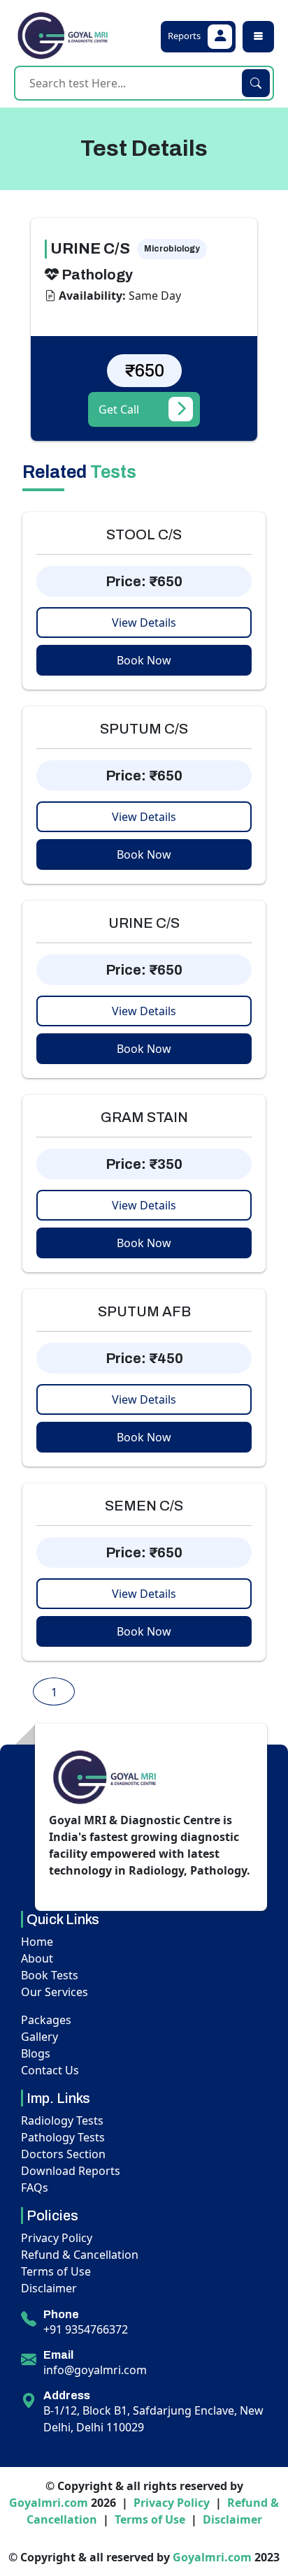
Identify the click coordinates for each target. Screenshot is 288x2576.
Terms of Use (56, 2271)
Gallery (39, 2037)
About (37, 1958)
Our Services (55, 1992)
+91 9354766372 (86, 2329)
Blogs (36, 2053)
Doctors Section (63, 2154)
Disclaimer (49, 2288)
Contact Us (50, 2070)
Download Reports (71, 2171)
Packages (46, 2020)
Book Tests (50, 1975)
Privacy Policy (57, 2238)
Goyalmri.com (49, 2503)
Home (37, 1942)
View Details (144, 623)
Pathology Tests (63, 2137)
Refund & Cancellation (80, 2255)
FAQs (35, 2188)
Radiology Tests (62, 2120)
